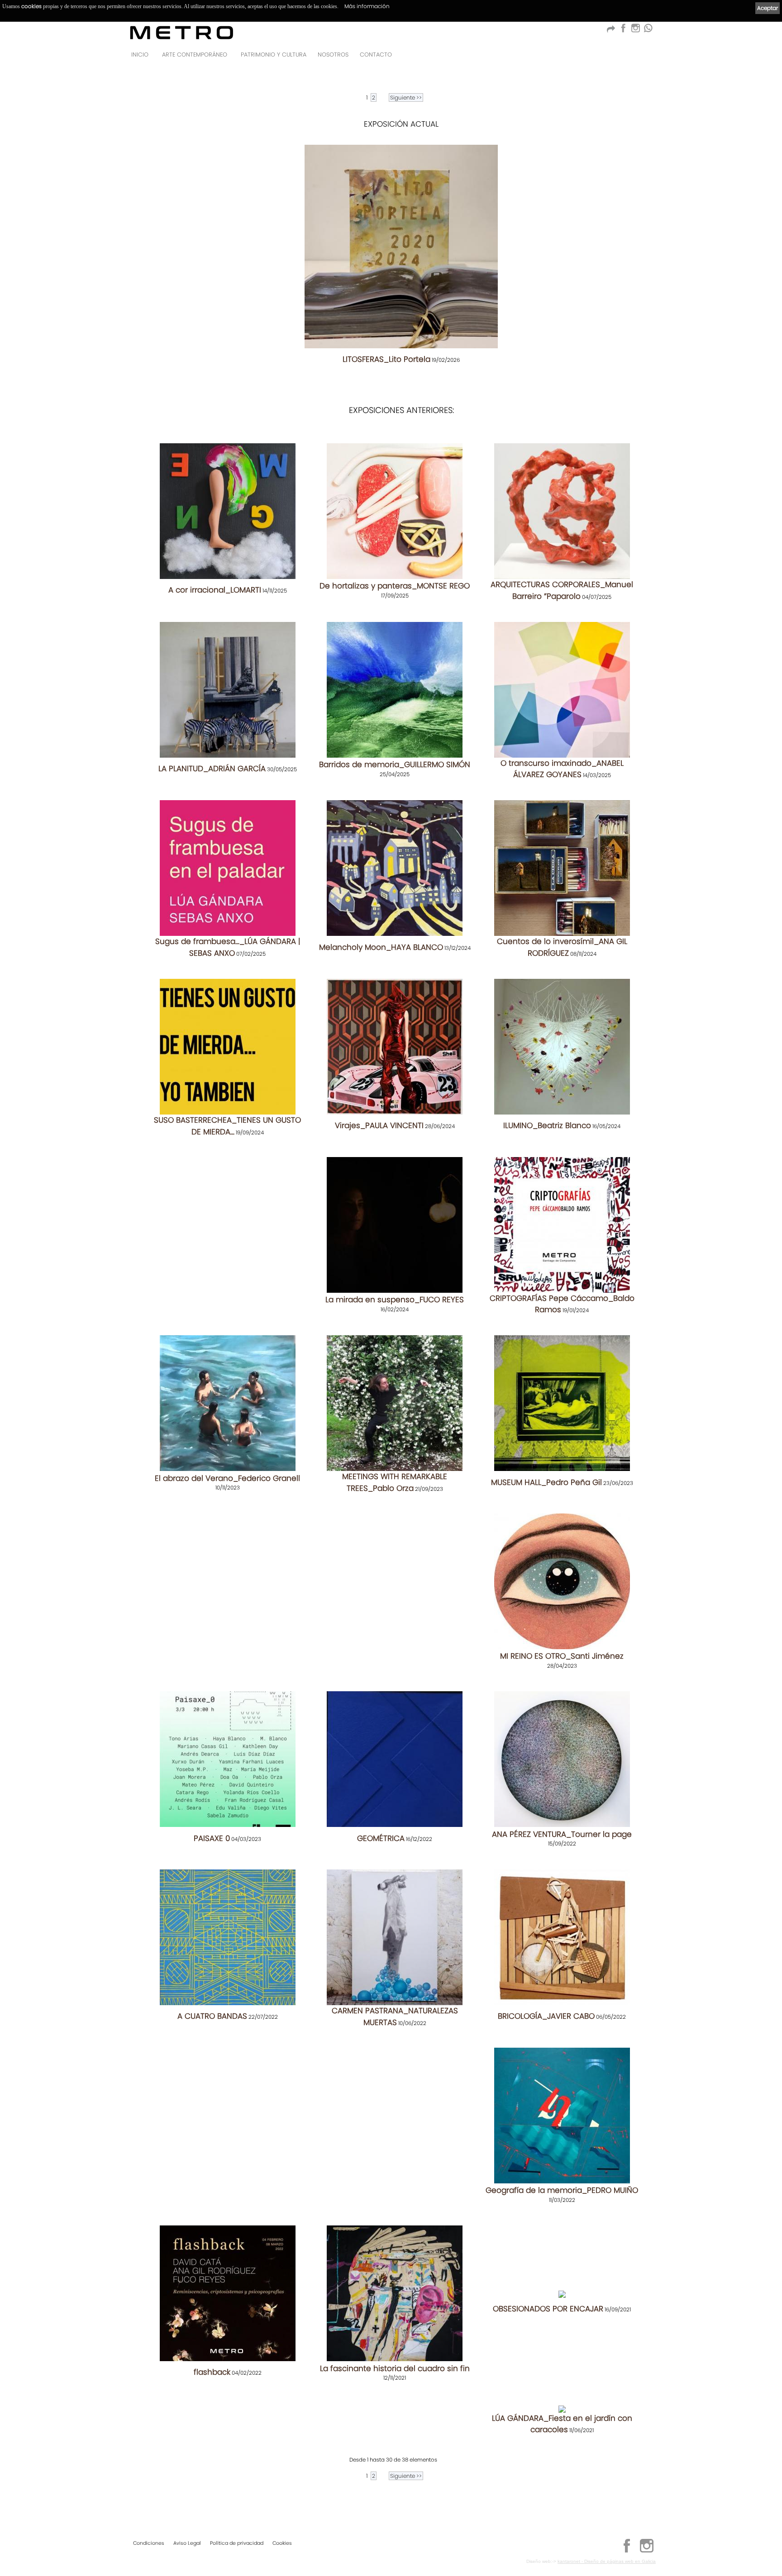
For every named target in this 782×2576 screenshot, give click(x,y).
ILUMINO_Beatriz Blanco (547, 1125)
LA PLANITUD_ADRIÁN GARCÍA (212, 769)
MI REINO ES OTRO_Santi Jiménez (562, 1656)
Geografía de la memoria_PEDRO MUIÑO (562, 2190)
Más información (367, 6)
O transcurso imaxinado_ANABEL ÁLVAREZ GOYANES (562, 769)
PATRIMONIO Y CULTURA (274, 55)
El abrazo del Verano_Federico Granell (227, 1478)
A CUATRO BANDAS (212, 2016)
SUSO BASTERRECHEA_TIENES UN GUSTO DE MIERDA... (227, 1126)
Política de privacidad (237, 2543)
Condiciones (149, 2543)
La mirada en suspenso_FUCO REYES (395, 1300)
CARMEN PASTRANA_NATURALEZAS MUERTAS (395, 2016)
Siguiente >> (406, 97)
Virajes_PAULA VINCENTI (379, 1125)
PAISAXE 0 (212, 1838)
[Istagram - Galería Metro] (635, 31)
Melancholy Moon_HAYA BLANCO (381, 947)
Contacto (376, 55)
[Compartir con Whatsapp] (648, 31)
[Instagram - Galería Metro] (647, 2551)
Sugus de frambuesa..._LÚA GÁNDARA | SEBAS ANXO (228, 947)
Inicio (140, 55)
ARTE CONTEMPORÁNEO (195, 55)
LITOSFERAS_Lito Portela (386, 359)
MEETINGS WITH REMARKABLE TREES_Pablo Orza (395, 1482)
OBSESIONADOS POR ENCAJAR (548, 2309)
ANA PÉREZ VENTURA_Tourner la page (562, 1834)
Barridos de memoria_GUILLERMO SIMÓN (395, 764)
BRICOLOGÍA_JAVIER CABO (546, 2016)
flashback (212, 2372)
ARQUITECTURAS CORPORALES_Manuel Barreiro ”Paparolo (562, 590)
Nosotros (333, 55)
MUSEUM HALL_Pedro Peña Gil (546, 1482)
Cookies (282, 2543)
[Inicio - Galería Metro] (182, 32)
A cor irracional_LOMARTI (215, 590)
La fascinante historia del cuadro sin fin (395, 2368)
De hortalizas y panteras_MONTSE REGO (395, 586)
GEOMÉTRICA (381, 1838)
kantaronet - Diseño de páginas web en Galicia (607, 2561)
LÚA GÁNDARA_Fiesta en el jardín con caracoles (562, 2424)
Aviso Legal (187, 2543)
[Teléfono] (646, 57)
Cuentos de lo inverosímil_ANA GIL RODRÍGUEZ (562, 947)
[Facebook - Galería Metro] (623, 31)
